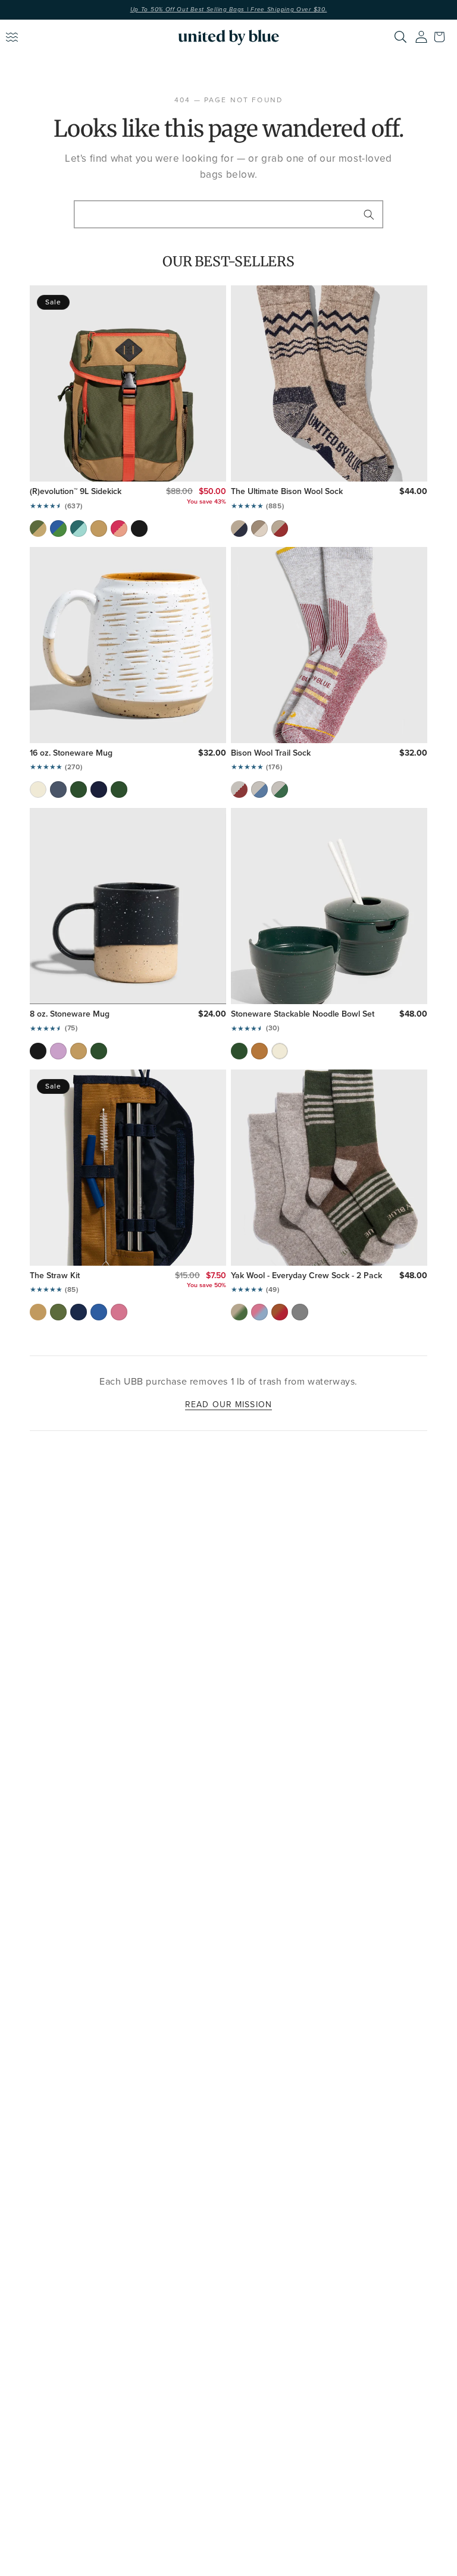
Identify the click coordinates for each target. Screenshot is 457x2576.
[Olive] (38, 529)
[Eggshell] (38, 790)
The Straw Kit (55, 1276)
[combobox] (228, 214)
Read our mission (228, 1404)
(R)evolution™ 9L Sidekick (76, 492)
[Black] (139, 529)
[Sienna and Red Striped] (280, 1312)
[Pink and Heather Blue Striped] (259, 1312)
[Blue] (259, 790)
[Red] (280, 529)
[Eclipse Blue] (58, 790)
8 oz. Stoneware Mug (70, 1014)
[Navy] (239, 529)
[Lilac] (58, 1051)
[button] (442, 37)
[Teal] (79, 529)
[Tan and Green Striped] (239, 1312)
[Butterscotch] (79, 1051)
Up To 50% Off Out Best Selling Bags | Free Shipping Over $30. (229, 10)
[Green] (280, 790)
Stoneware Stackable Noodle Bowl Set (303, 1014)
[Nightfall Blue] (99, 790)
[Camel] (99, 529)
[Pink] (119, 529)
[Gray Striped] (300, 1312)
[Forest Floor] (119, 790)
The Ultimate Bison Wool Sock (287, 492)
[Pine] (79, 790)
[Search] (400, 37)
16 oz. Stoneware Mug (71, 753)
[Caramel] (259, 1051)
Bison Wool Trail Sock (271, 753)
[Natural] (259, 529)
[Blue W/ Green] (58, 529)
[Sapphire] (99, 1312)
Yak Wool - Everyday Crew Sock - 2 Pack (306, 1276)
